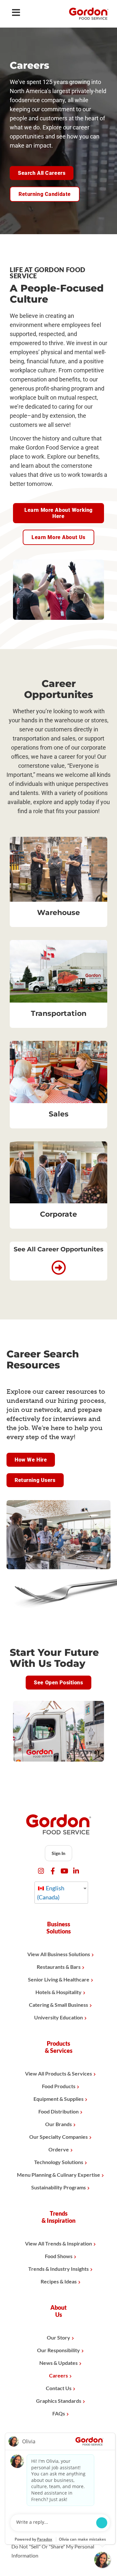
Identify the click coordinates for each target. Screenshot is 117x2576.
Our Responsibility (58, 2350)
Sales (59, 1114)
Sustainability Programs (58, 2187)
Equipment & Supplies (58, 2099)
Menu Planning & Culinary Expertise (58, 2175)
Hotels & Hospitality (58, 1992)
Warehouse (58, 913)
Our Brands (58, 2124)
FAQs (59, 2413)
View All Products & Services (58, 2073)
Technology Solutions (59, 2162)
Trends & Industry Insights (58, 2269)
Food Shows (59, 2256)
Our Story (58, 2337)
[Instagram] (41, 1871)
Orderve (59, 2149)
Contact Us (59, 2388)
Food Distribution (58, 2111)
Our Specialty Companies (58, 2137)
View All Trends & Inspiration (58, 2243)
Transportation (59, 1013)
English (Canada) (51, 1893)
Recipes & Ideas (59, 2281)
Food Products (59, 2086)
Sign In (58, 1853)
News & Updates (58, 2363)
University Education (58, 2017)
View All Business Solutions (59, 1954)
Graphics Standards (59, 2401)
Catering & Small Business (58, 2005)
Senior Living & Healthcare (59, 1979)
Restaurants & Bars (59, 1967)
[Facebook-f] (53, 1871)
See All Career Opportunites (58, 1249)
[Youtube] (65, 1871)
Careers (58, 2375)
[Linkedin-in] (76, 1871)
